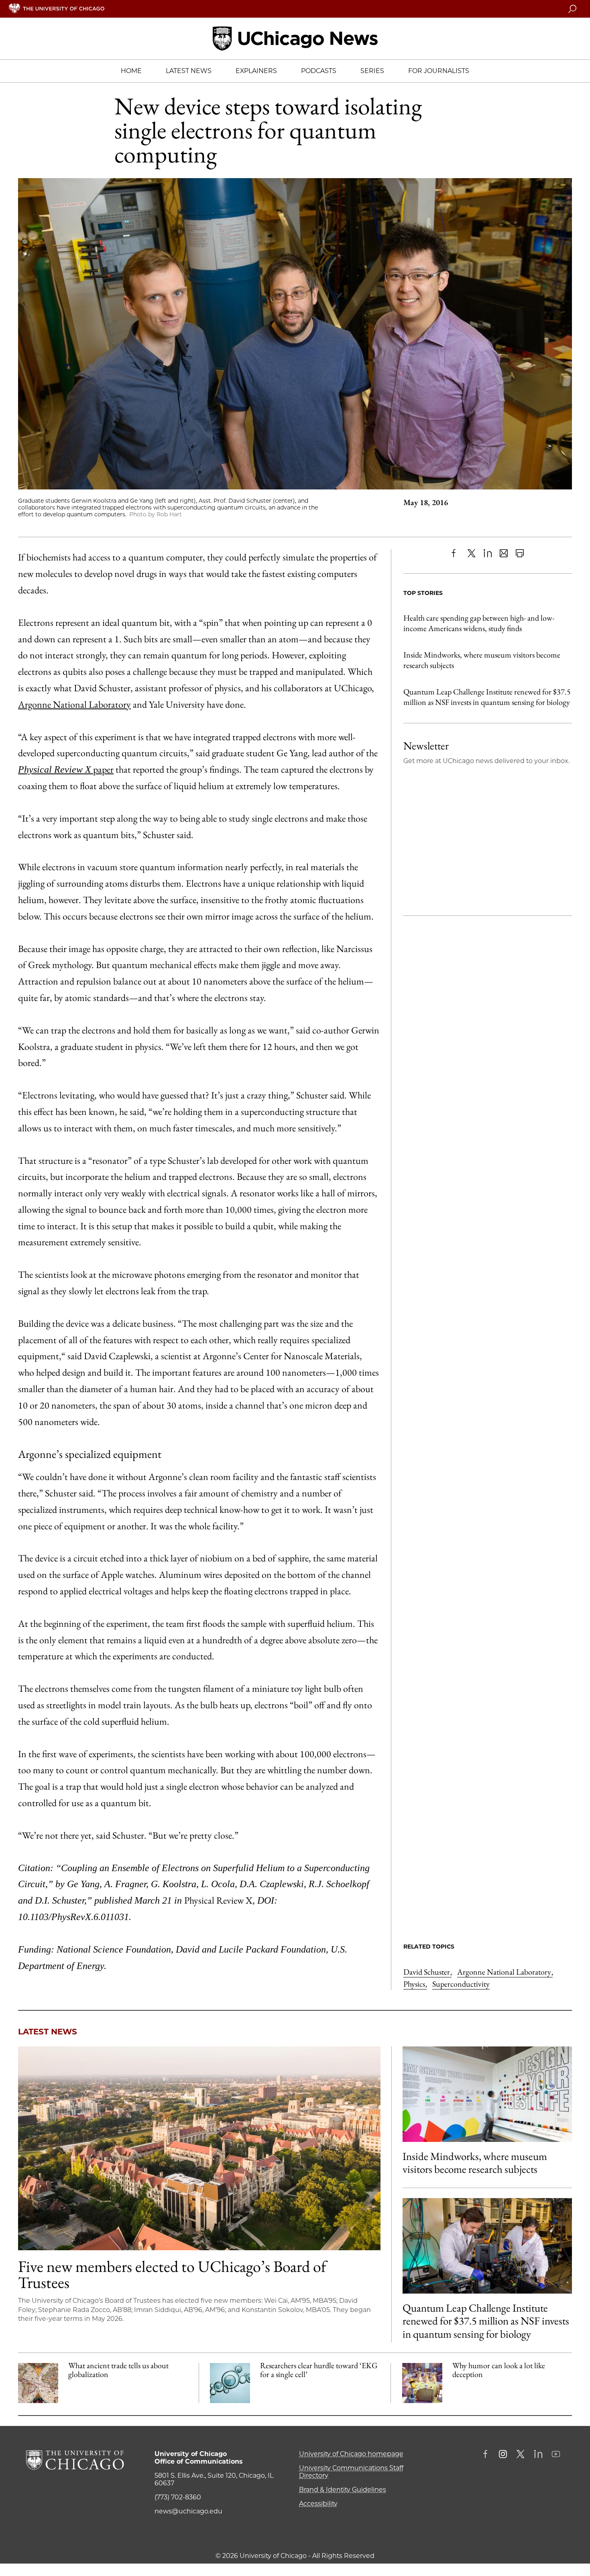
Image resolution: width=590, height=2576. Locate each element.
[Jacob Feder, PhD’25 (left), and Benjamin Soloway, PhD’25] (487, 2246)
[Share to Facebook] (456, 553)
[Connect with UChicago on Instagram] (503, 2455)
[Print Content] (520, 553)
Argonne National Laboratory (74, 704)
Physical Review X (55, 769)
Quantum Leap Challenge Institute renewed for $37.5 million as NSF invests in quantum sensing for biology (487, 697)
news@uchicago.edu (188, 2511)
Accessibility (318, 2504)
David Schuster (427, 1972)
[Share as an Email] (504, 553)
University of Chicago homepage (351, 2454)
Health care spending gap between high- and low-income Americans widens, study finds (479, 623)
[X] (472, 553)
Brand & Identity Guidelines (343, 2490)
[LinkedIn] (488, 553)
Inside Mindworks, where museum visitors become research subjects (482, 660)
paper (102, 769)
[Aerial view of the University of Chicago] (199, 2148)
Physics (415, 1984)
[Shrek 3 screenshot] (422, 2383)
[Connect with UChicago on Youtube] (556, 2455)
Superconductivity (461, 1984)
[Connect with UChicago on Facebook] (487, 2455)
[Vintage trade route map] (38, 2383)
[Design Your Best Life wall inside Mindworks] (487, 2094)
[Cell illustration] (230, 2383)
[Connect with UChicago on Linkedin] (538, 2455)
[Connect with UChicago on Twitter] (521, 2455)
